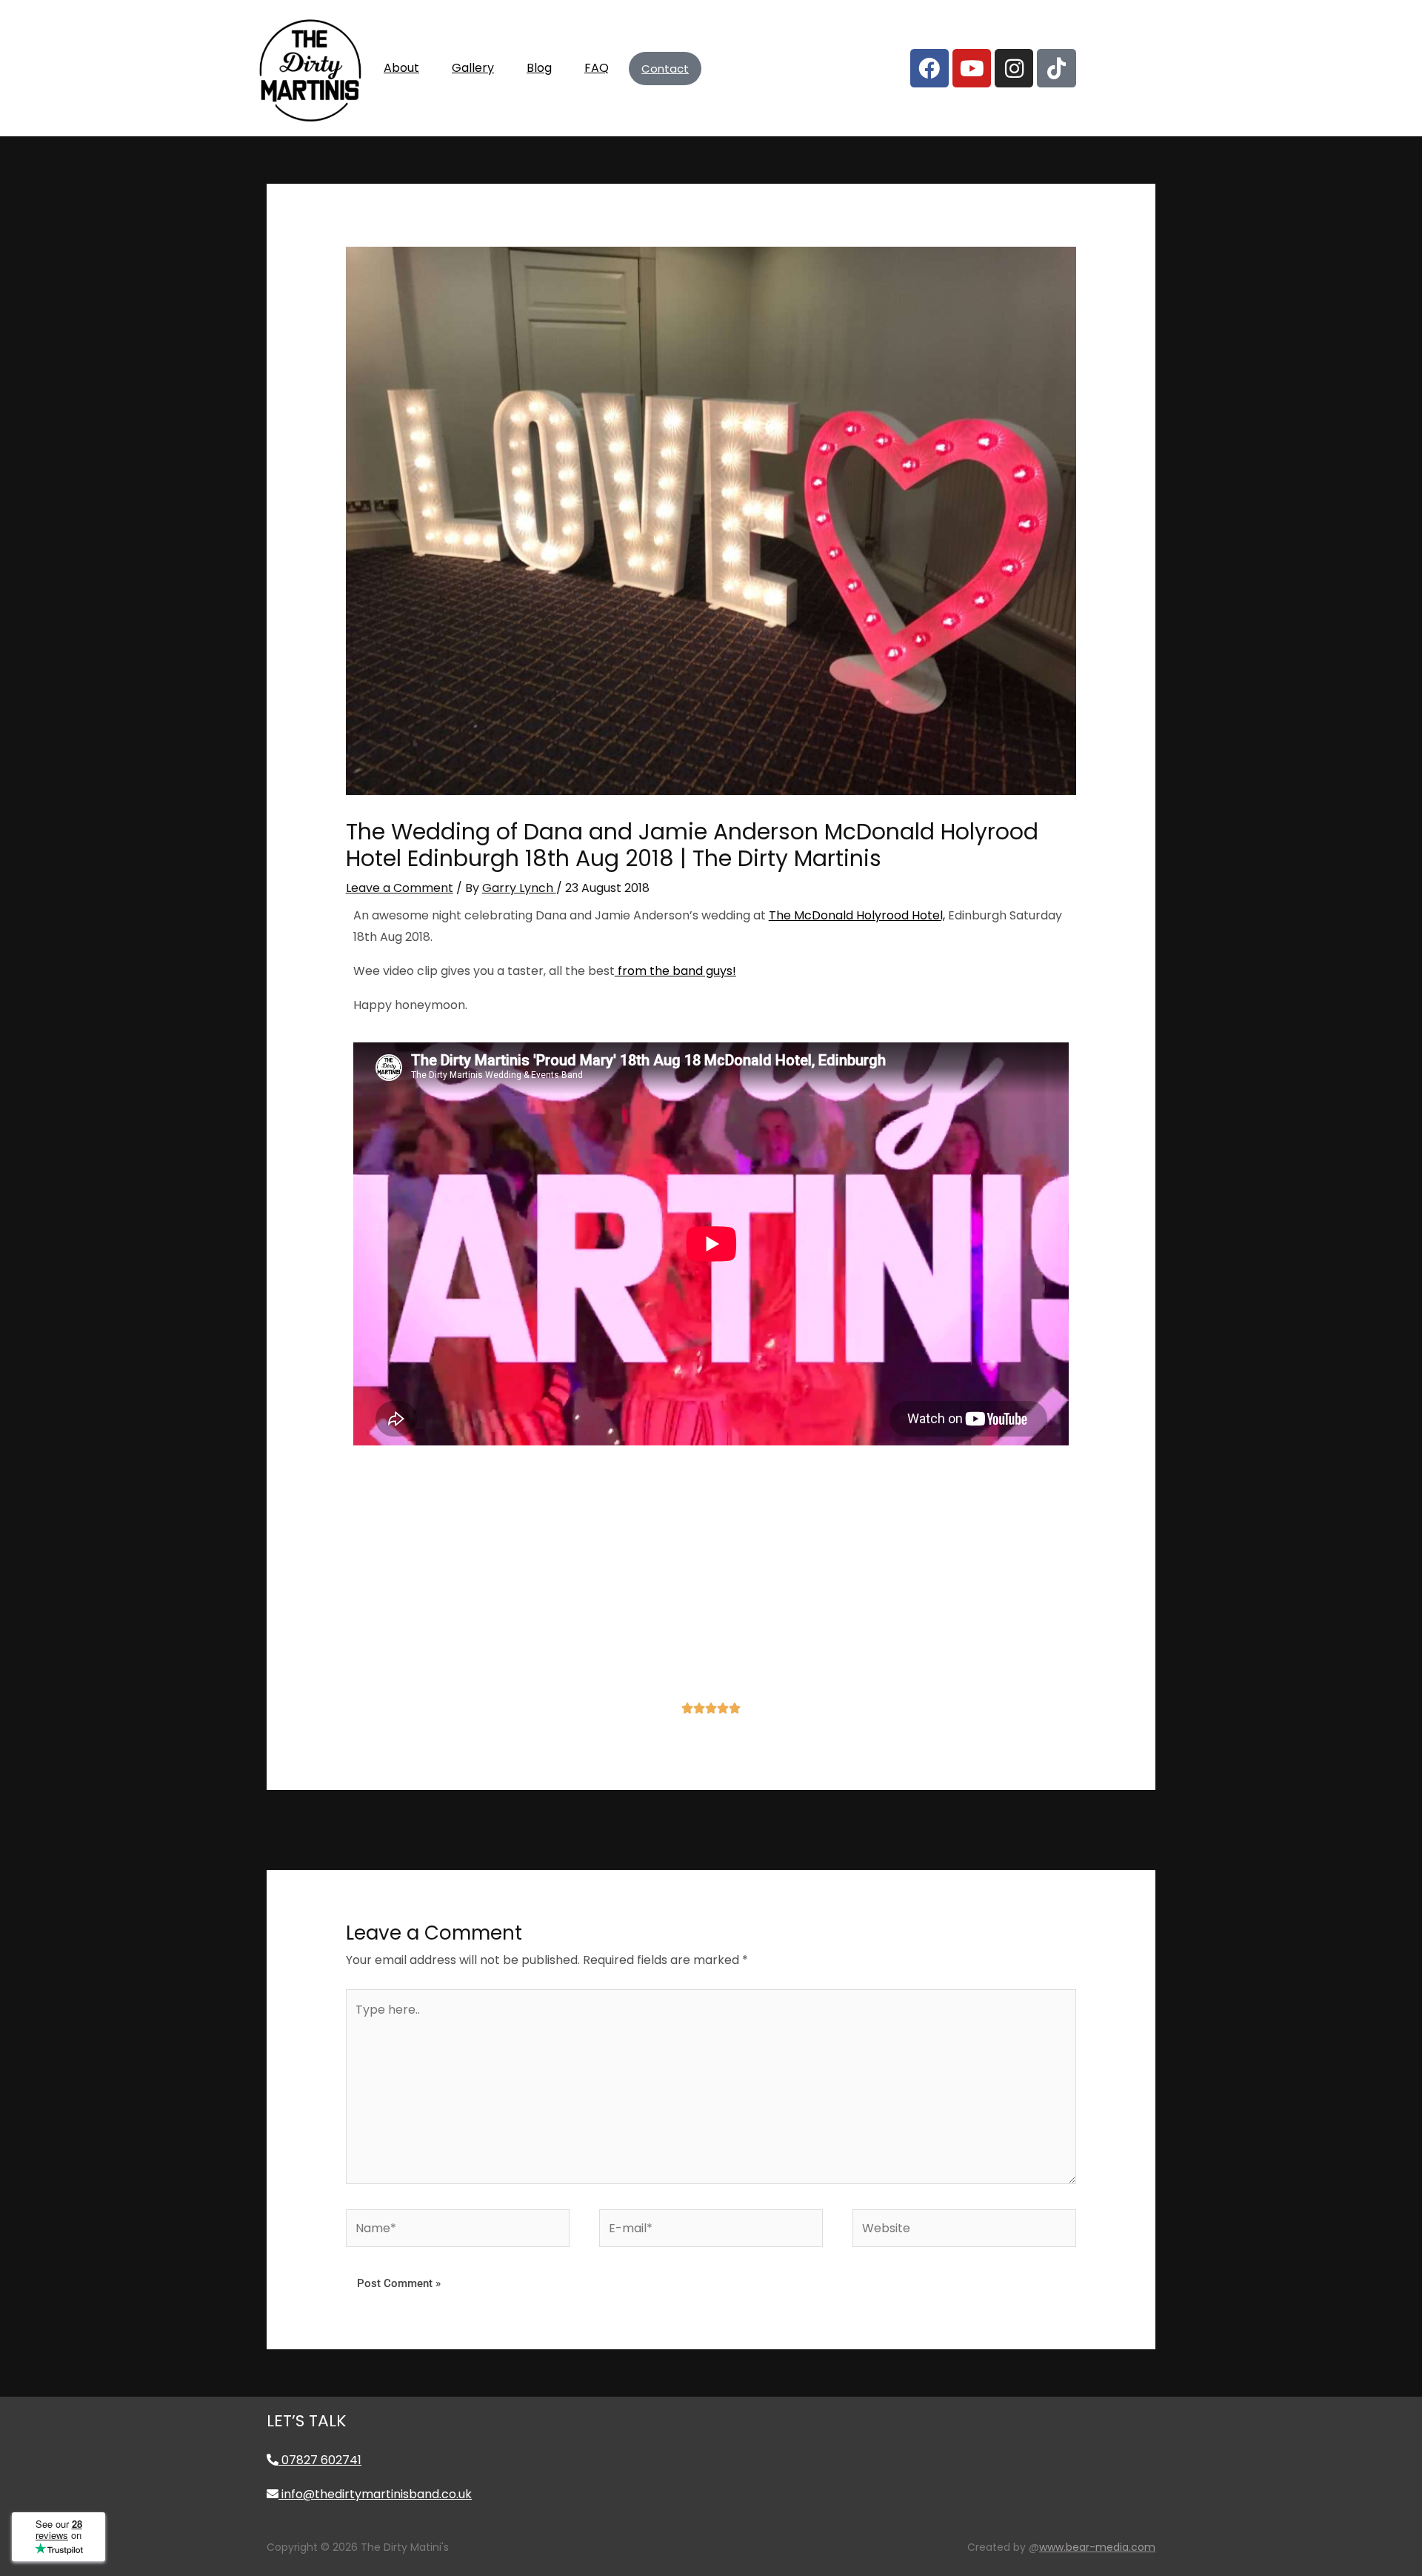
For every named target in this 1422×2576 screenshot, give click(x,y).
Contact (665, 69)
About (401, 68)
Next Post (1058, 1828)
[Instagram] (1014, 68)
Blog (539, 68)
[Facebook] (929, 68)
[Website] (964, 2231)
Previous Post (377, 1828)
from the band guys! (675, 971)
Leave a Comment (400, 888)
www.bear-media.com (1097, 2547)
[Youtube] (972, 68)
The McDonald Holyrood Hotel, (857, 915)
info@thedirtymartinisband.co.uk (375, 2494)
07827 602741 (320, 2460)
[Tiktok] (1056, 68)
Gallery (473, 68)
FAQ (597, 68)
